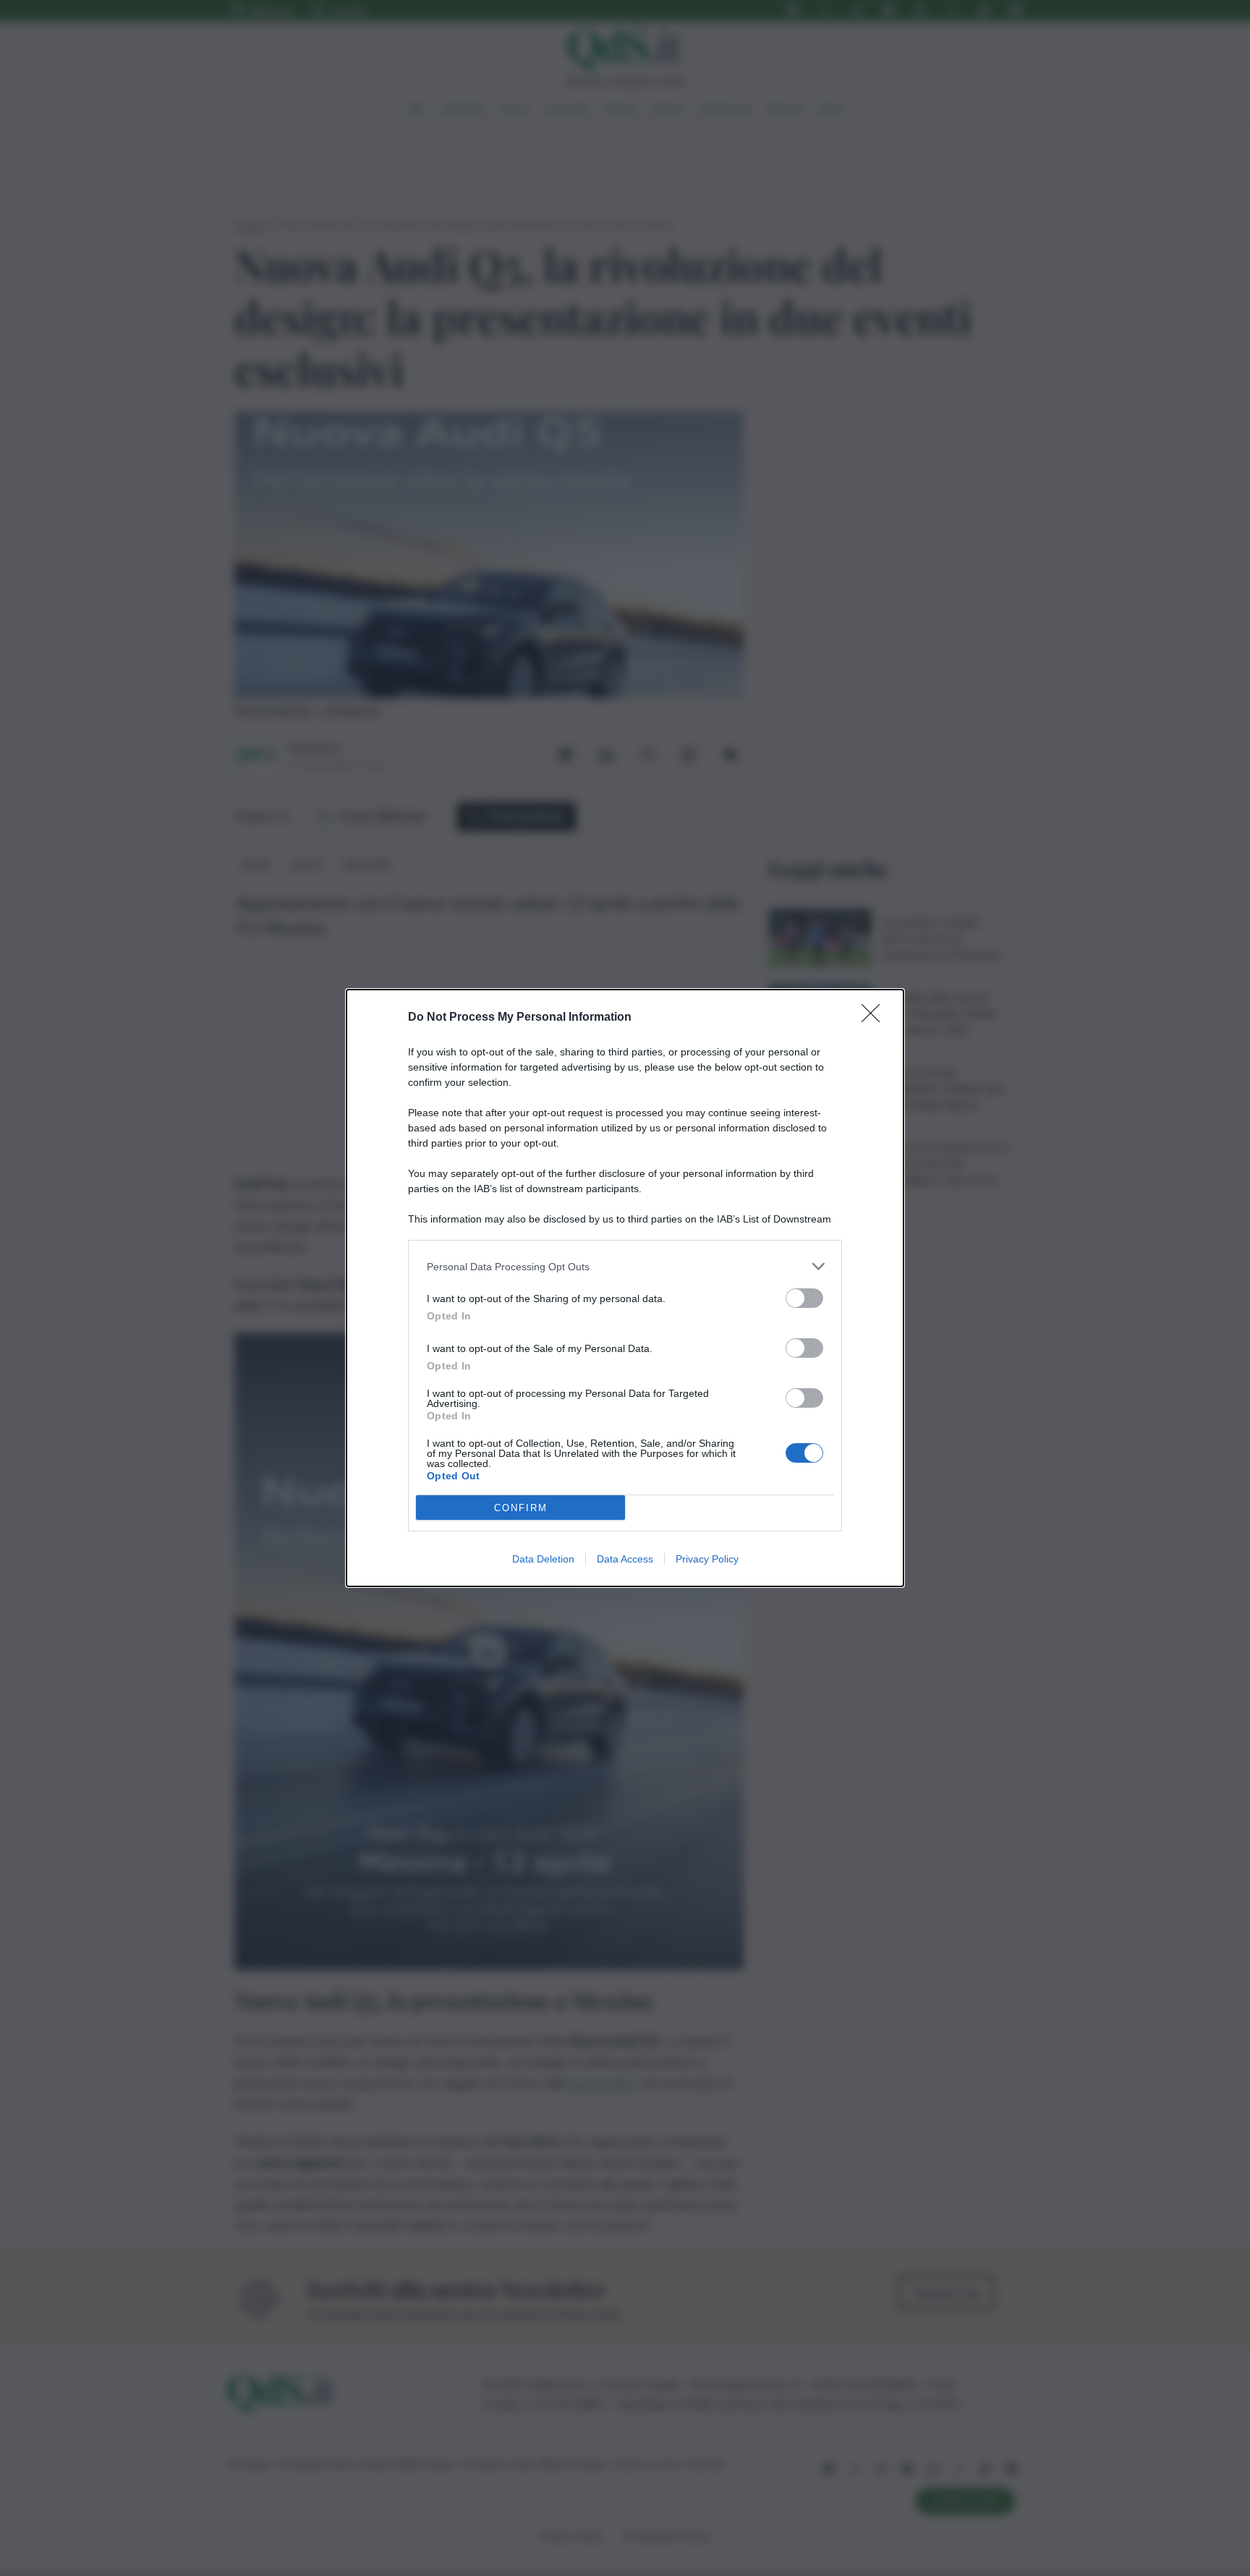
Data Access (625, 1559)
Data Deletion (543, 1559)
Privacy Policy (707, 1559)
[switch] (804, 1298)
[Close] (875, 1018)
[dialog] (625, 1288)
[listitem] (625, 1266)
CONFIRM (521, 1508)
